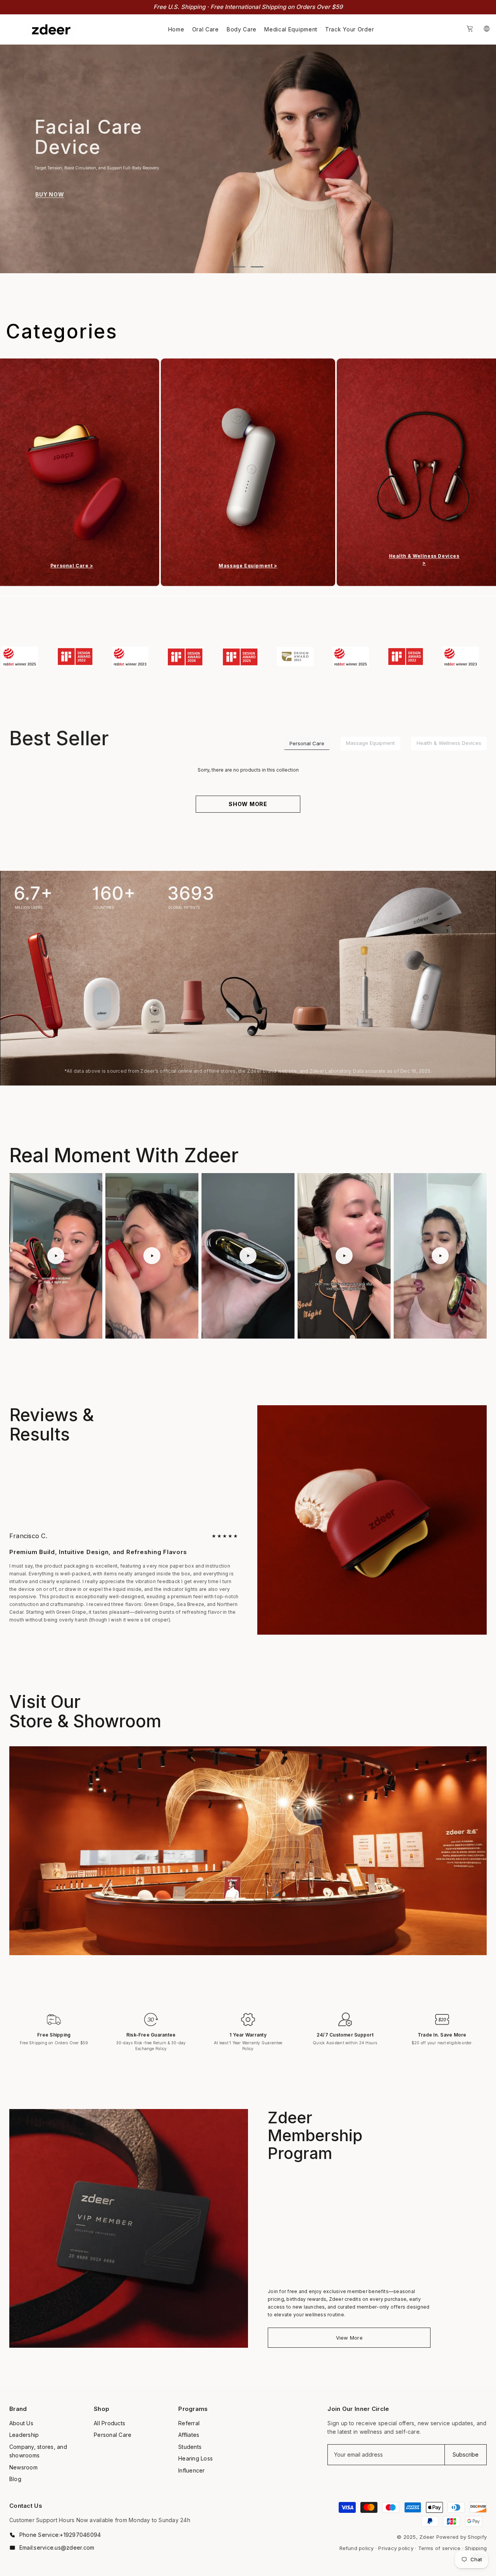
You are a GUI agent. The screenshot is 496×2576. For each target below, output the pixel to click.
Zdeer (427, 2537)
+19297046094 (80, 2535)
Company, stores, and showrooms (38, 2451)
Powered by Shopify (462, 2537)
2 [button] (257, 267)
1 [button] (239, 267)
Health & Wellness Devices (449, 743)
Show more (248, 804)
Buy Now (50, 177)
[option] (248, 159)
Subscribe (466, 2455)
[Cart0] (470, 29)
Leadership (24, 2435)
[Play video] (56, 1256)
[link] (34, 656)
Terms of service (439, 2548)
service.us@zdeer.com (64, 2547)
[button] (22, 154)
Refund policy (357, 2548)
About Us (21, 2423)
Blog (15, 2479)
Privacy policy (396, 2548)
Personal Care (307, 743)
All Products (109, 2423)
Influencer (191, 2470)
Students (190, 2447)
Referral (189, 2423)
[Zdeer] (248, 472)
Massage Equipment (370, 743)
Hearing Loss (195, 2458)
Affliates (189, 2435)
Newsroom (23, 2467)
